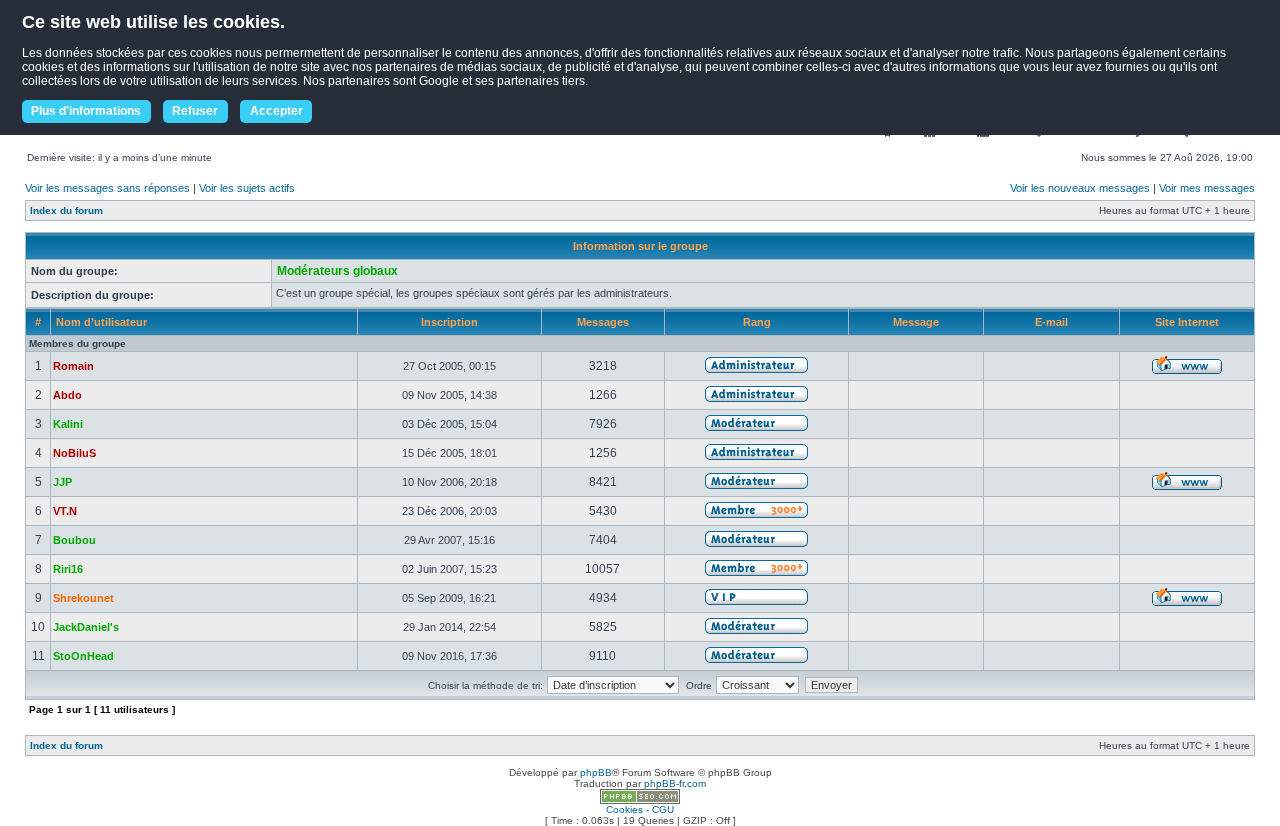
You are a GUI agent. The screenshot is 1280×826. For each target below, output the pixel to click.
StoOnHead (83, 656)
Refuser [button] (195, 111)
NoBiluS (74, 453)
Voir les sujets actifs (247, 188)
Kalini (68, 424)
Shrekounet (83, 598)
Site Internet (1187, 322)
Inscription (449, 322)
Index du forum (66, 210)
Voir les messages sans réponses (107, 188)
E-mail (1051, 322)
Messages (603, 322)
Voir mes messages (1207, 188)
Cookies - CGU (640, 809)
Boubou (74, 540)
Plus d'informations (86, 111)
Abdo (67, 395)
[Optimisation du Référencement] (640, 800)
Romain (73, 366)
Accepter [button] (276, 111)
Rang (757, 322)
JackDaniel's (86, 627)
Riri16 (68, 569)
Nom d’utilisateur (101, 322)
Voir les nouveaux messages (1080, 188)
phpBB (596, 772)
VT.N (65, 511)
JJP (62, 482)
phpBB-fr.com (675, 783)
